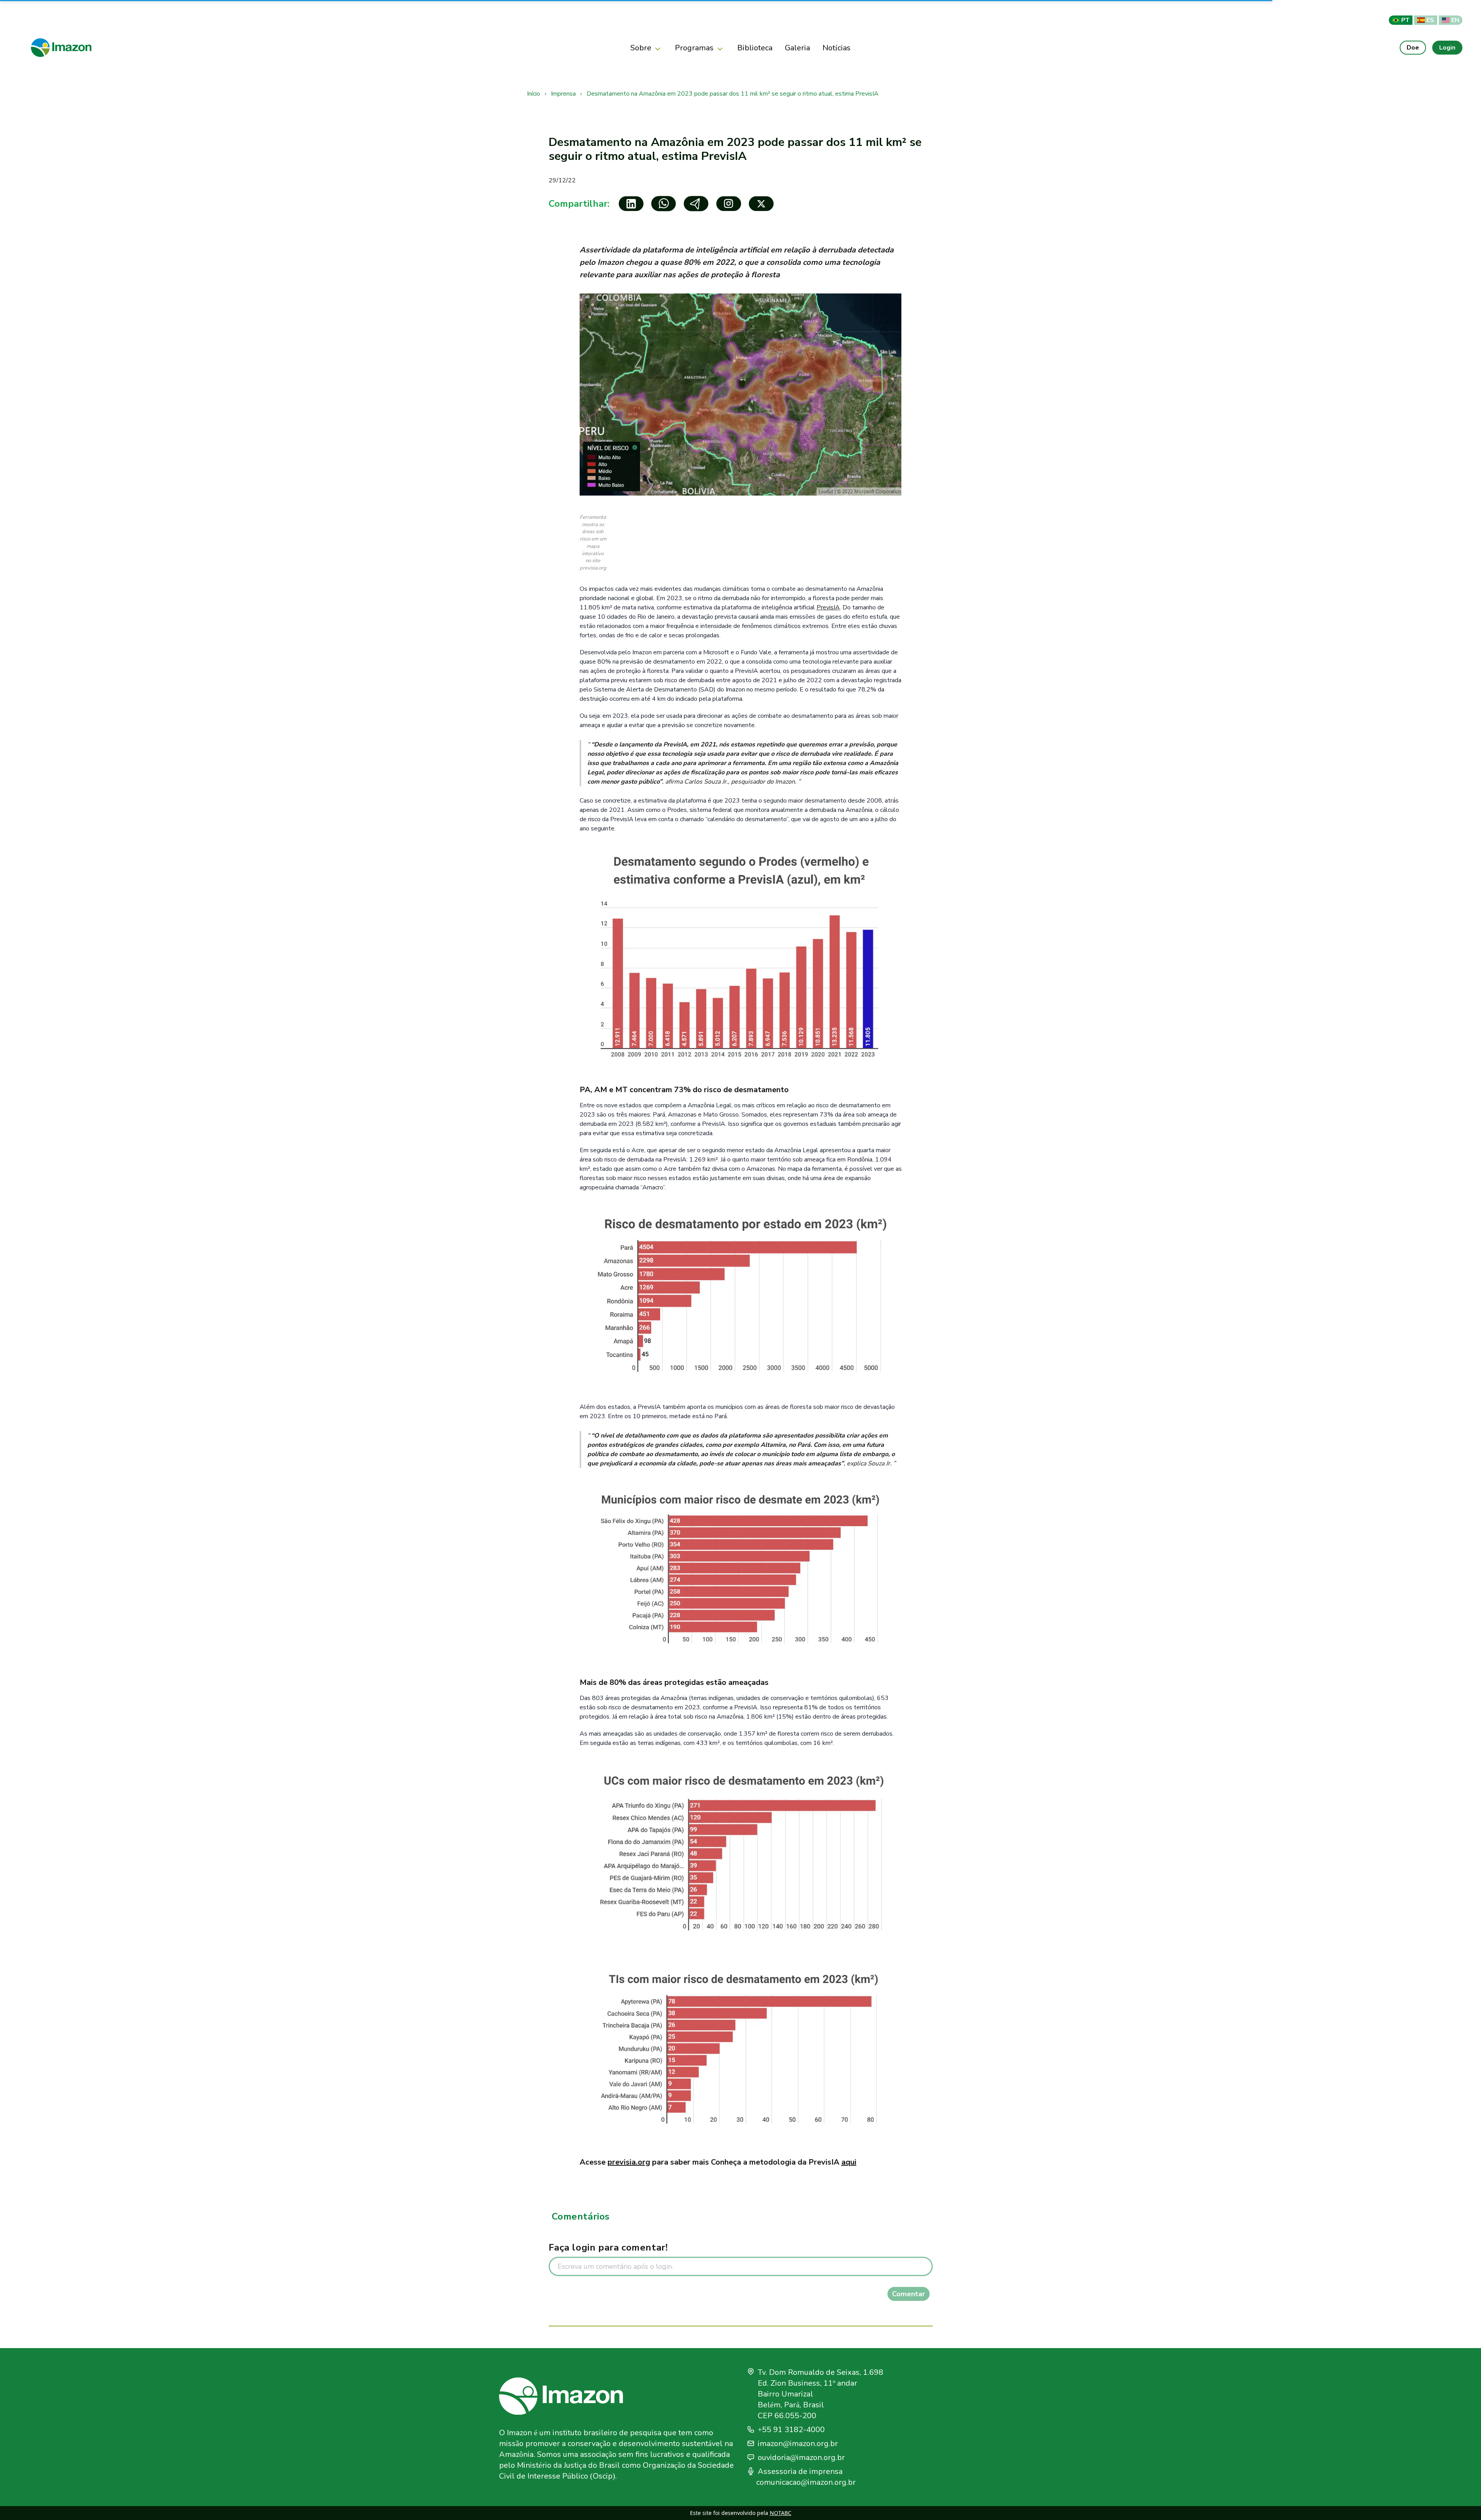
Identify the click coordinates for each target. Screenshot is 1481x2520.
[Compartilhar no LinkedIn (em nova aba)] (631, 204)
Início (534, 94)
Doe (1413, 47)
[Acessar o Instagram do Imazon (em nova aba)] (729, 204)
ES (1430, 20)
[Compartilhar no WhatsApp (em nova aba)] (664, 204)
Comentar (909, 2294)
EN (1455, 20)
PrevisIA (828, 607)
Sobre (641, 48)
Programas (694, 48)
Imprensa (564, 94)
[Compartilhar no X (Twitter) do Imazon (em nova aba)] (761, 204)
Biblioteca (755, 48)
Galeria (797, 48)
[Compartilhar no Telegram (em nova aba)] (696, 204)
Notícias (837, 48)
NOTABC (781, 2513)
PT (1405, 20)
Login (1447, 47)
